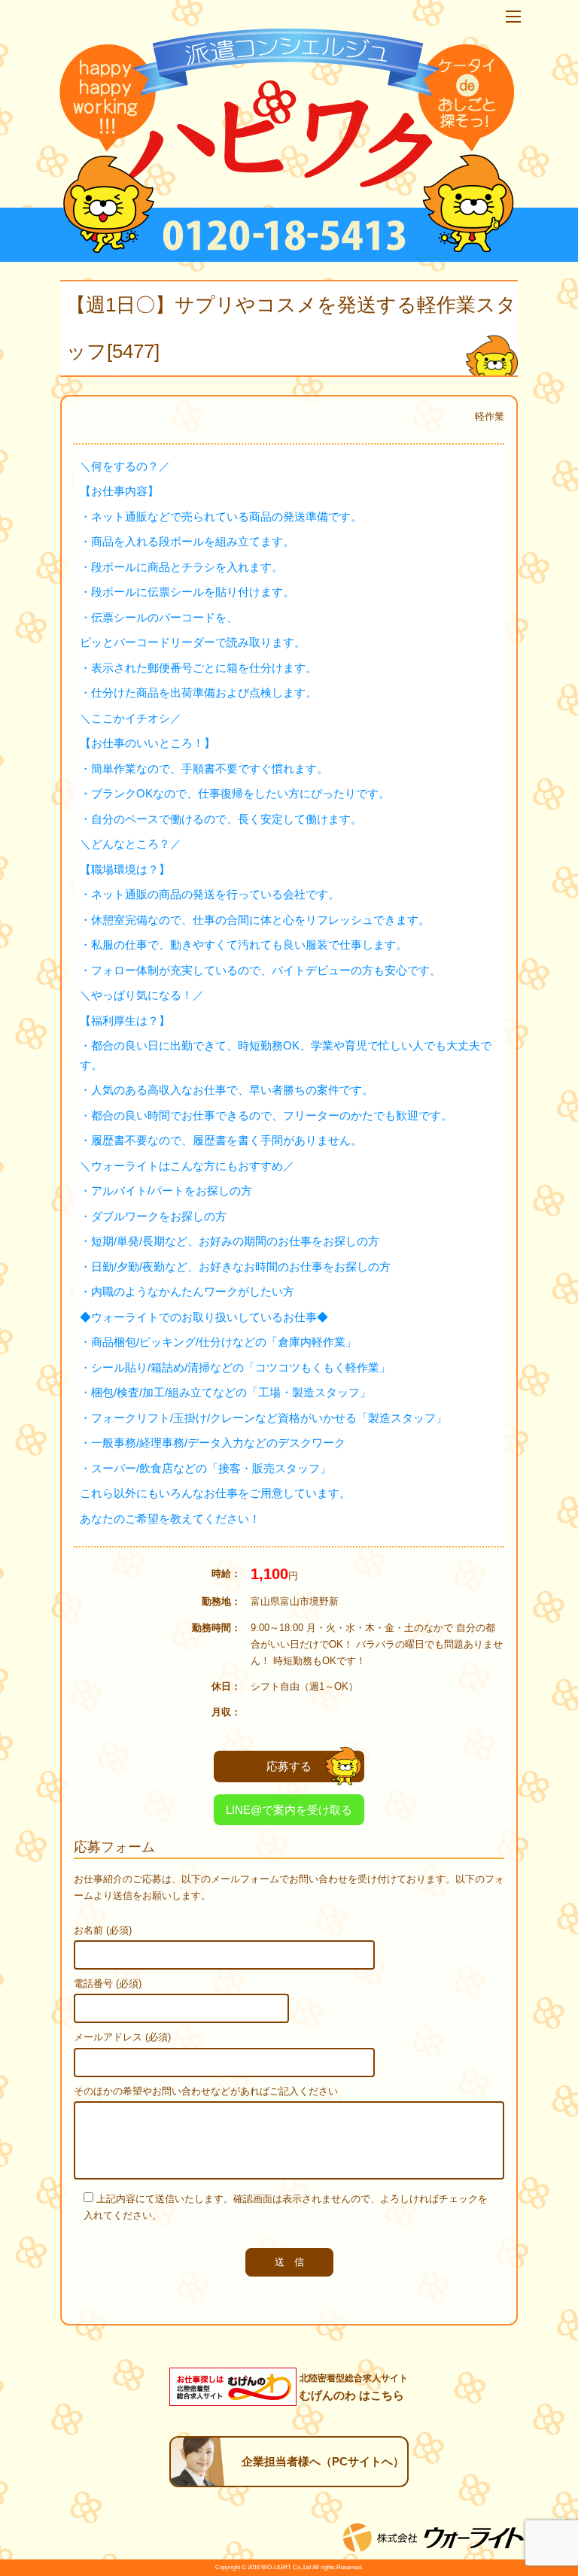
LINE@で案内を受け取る (289, 1810)
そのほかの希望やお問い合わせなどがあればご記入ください (206, 2091)
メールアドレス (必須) (122, 2037)
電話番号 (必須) (108, 1984)
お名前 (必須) (103, 1930)
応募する (289, 1766)
